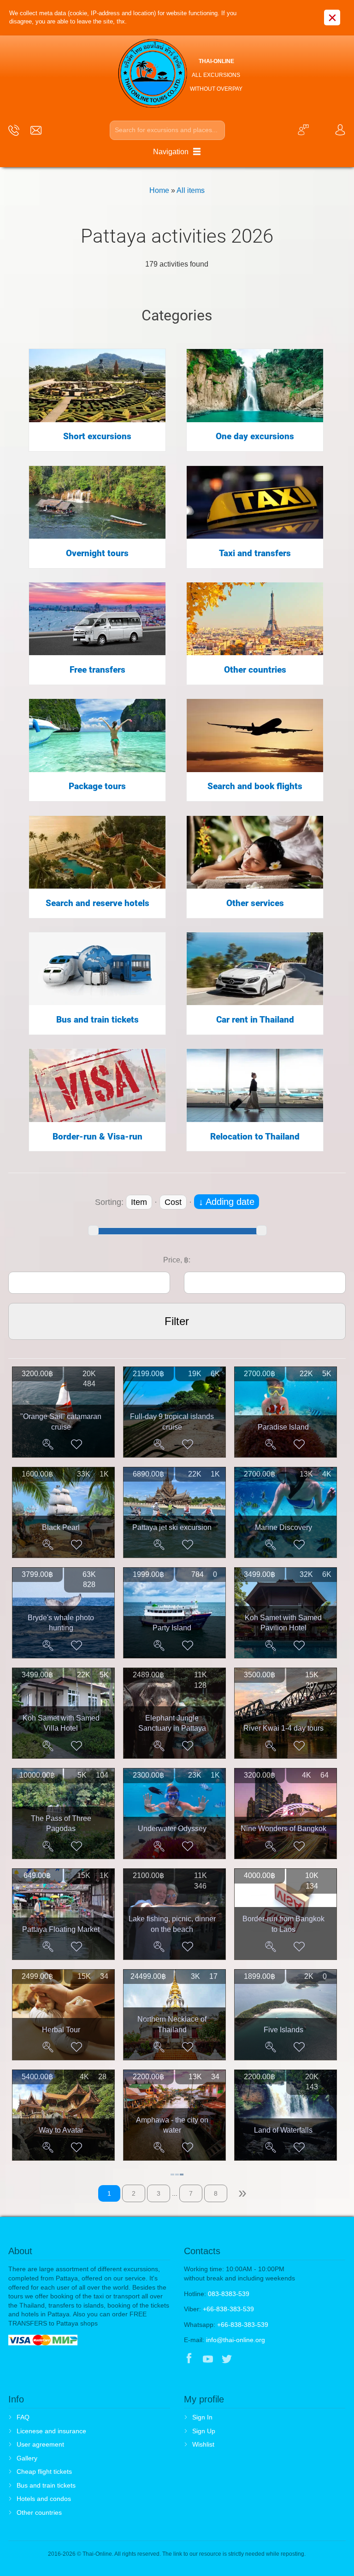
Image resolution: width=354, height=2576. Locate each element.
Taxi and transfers (255, 553)
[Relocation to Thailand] (255, 1085)
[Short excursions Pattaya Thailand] (97, 385)
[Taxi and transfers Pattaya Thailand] (255, 502)
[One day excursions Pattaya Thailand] (255, 385)
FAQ (23, 2417)
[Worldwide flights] (255, 735)
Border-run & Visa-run (97, 1137)
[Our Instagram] (246, 2360)
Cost (173, 1202)
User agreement (40, 2444)
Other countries (255, 670)
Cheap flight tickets (44, 2471)
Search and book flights (255, 786)
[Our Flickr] (265, 2360)
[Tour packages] (97, 735)
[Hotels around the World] (97, 852)
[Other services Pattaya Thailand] (255, 852)
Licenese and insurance (51, 2431)
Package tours (97, 786)
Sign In (202, 2417)
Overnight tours (97, 553)
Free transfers (97, 670)
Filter (177, 1321)
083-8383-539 (229, 2294)
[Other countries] (255, 618)
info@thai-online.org (236, 2340)
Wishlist (203, 2444)
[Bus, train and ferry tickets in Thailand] (97, 968)
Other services (255, 903)
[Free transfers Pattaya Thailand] (97, 618)
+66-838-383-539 (228, 2309)
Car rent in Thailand (255, 1020)
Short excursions (97, 436)
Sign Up (204, 2431)
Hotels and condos (44, 2499)
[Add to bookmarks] (77, 1444)
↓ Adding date (227, 1202)
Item (139, 1202)
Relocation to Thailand (255, 1137)
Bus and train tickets (97, 1020)
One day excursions (255, 436)
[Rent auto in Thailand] (255, 968)
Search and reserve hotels (97, 903)
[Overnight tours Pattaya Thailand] (97, 502)
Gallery (27, 2458)
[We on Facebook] (189, 2360)
